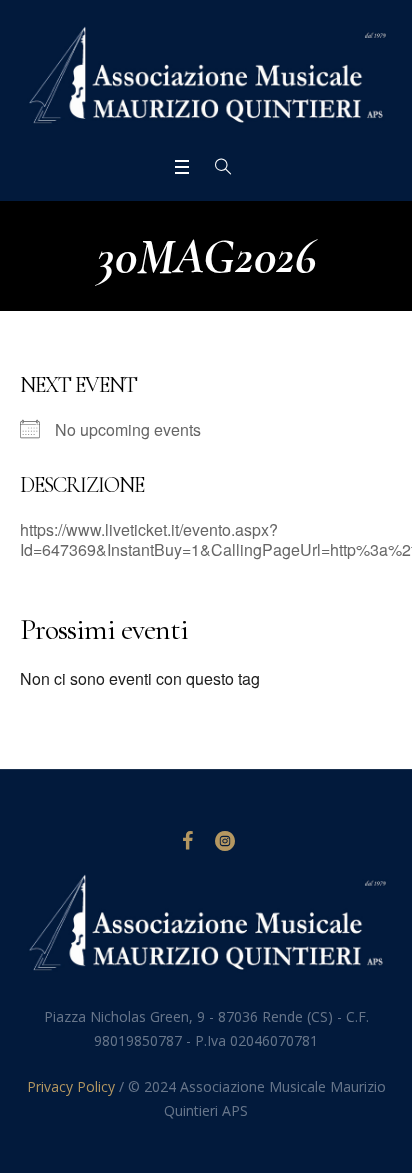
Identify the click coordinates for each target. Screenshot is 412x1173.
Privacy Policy (71, 1086)
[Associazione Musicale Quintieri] (206, 76)
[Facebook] (187, 841)
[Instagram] (225, 841)
